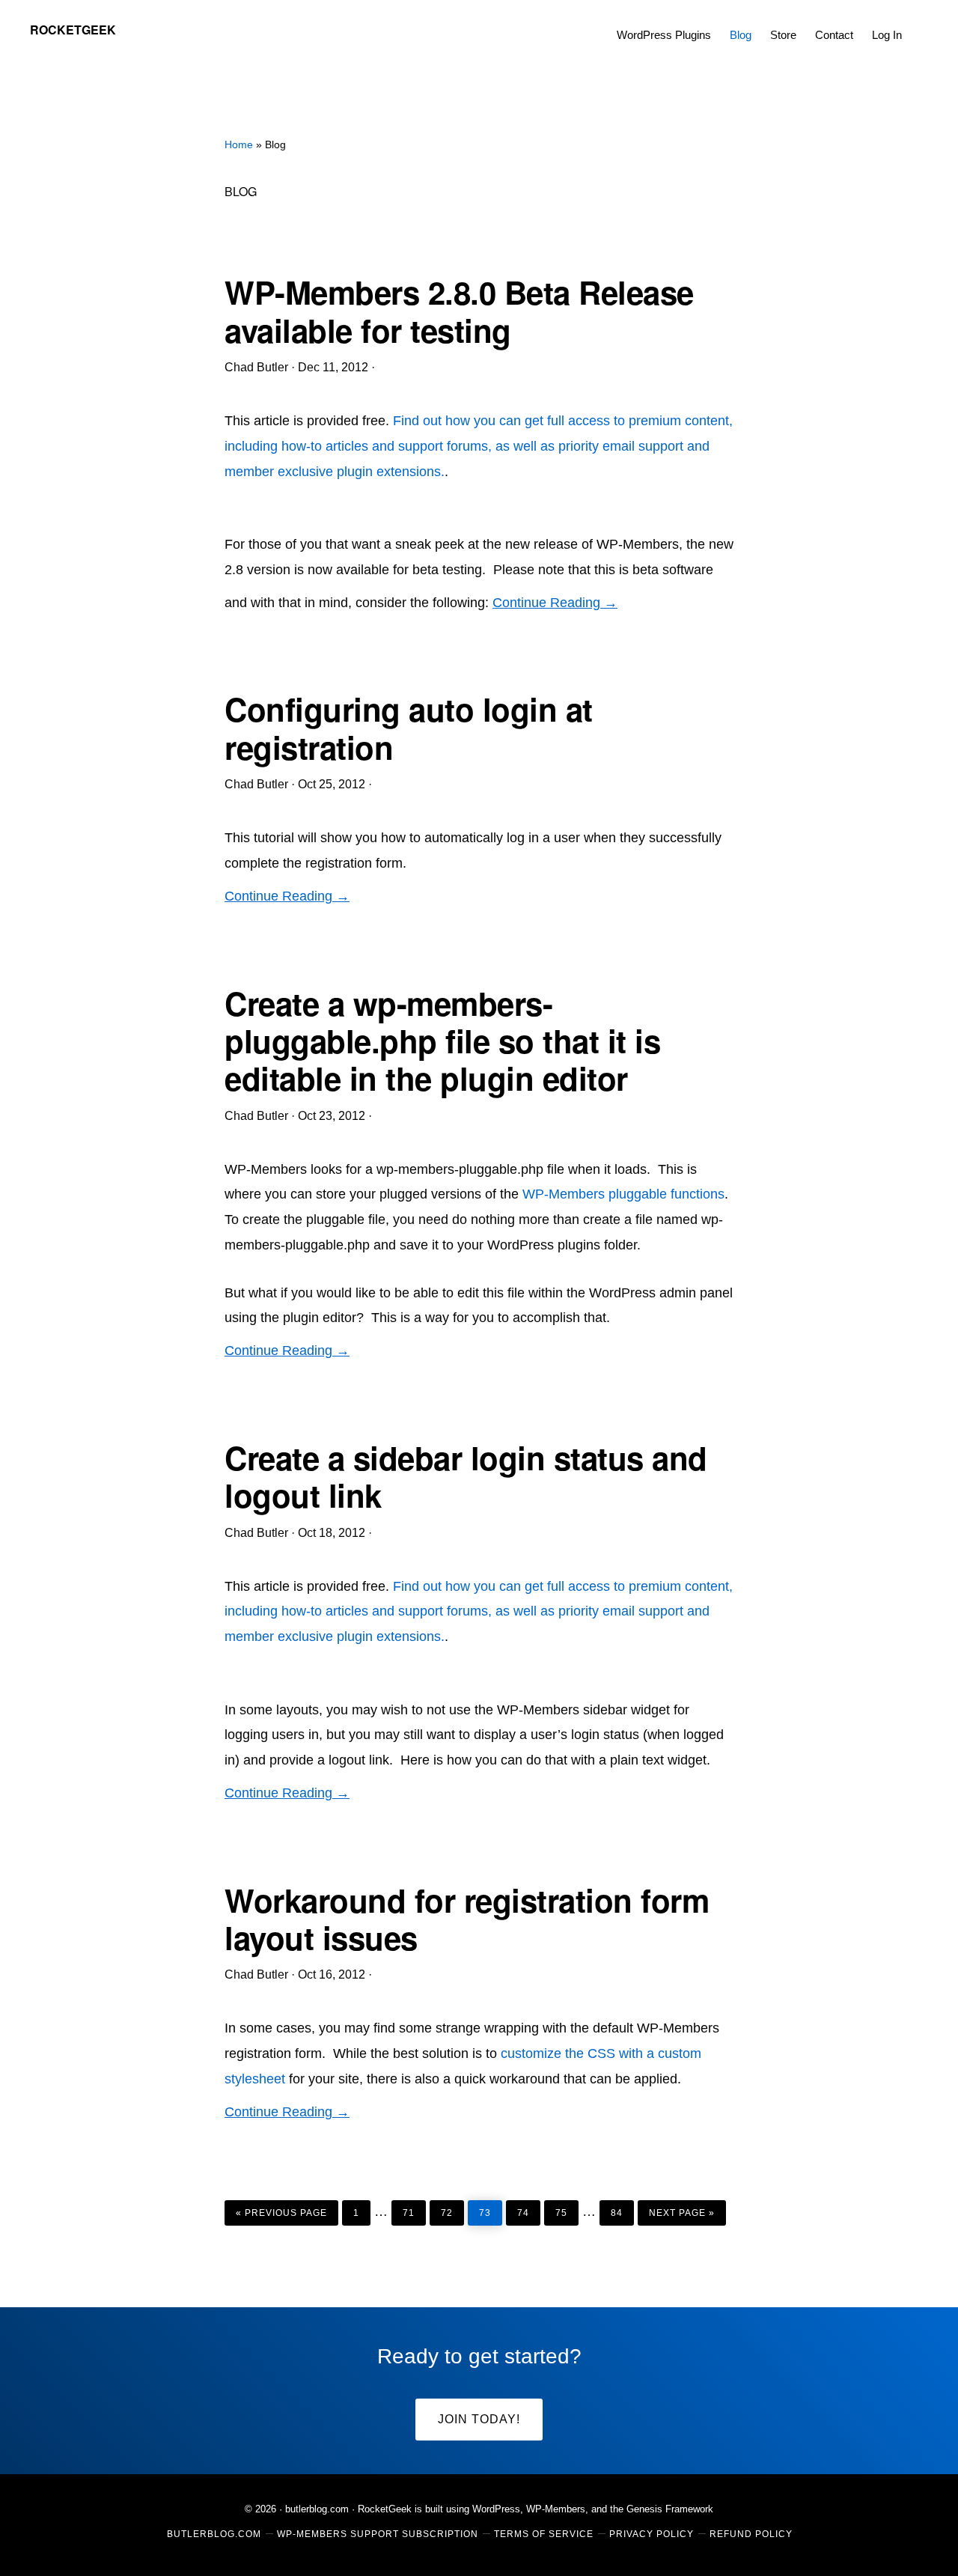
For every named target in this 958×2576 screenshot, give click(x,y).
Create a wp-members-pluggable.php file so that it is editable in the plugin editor (442, 1041)
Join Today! (479, 2419)
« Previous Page (281, 2209)
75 (567, 2209)
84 (622, 2209)
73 (490, 2209)
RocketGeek (73, 30)
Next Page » (681, 2209)
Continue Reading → (555, 603)
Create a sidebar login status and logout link (466, 1476)
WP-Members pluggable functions (623, 1194)
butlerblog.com (317, 2509)
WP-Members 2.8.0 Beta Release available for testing (459, 311)
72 (452, 2209)
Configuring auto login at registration (409, 728)
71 (414, 2209)
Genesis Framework (670, 2509)
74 (528, 2209)
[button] (921, 24)
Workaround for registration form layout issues (467, 1919)
